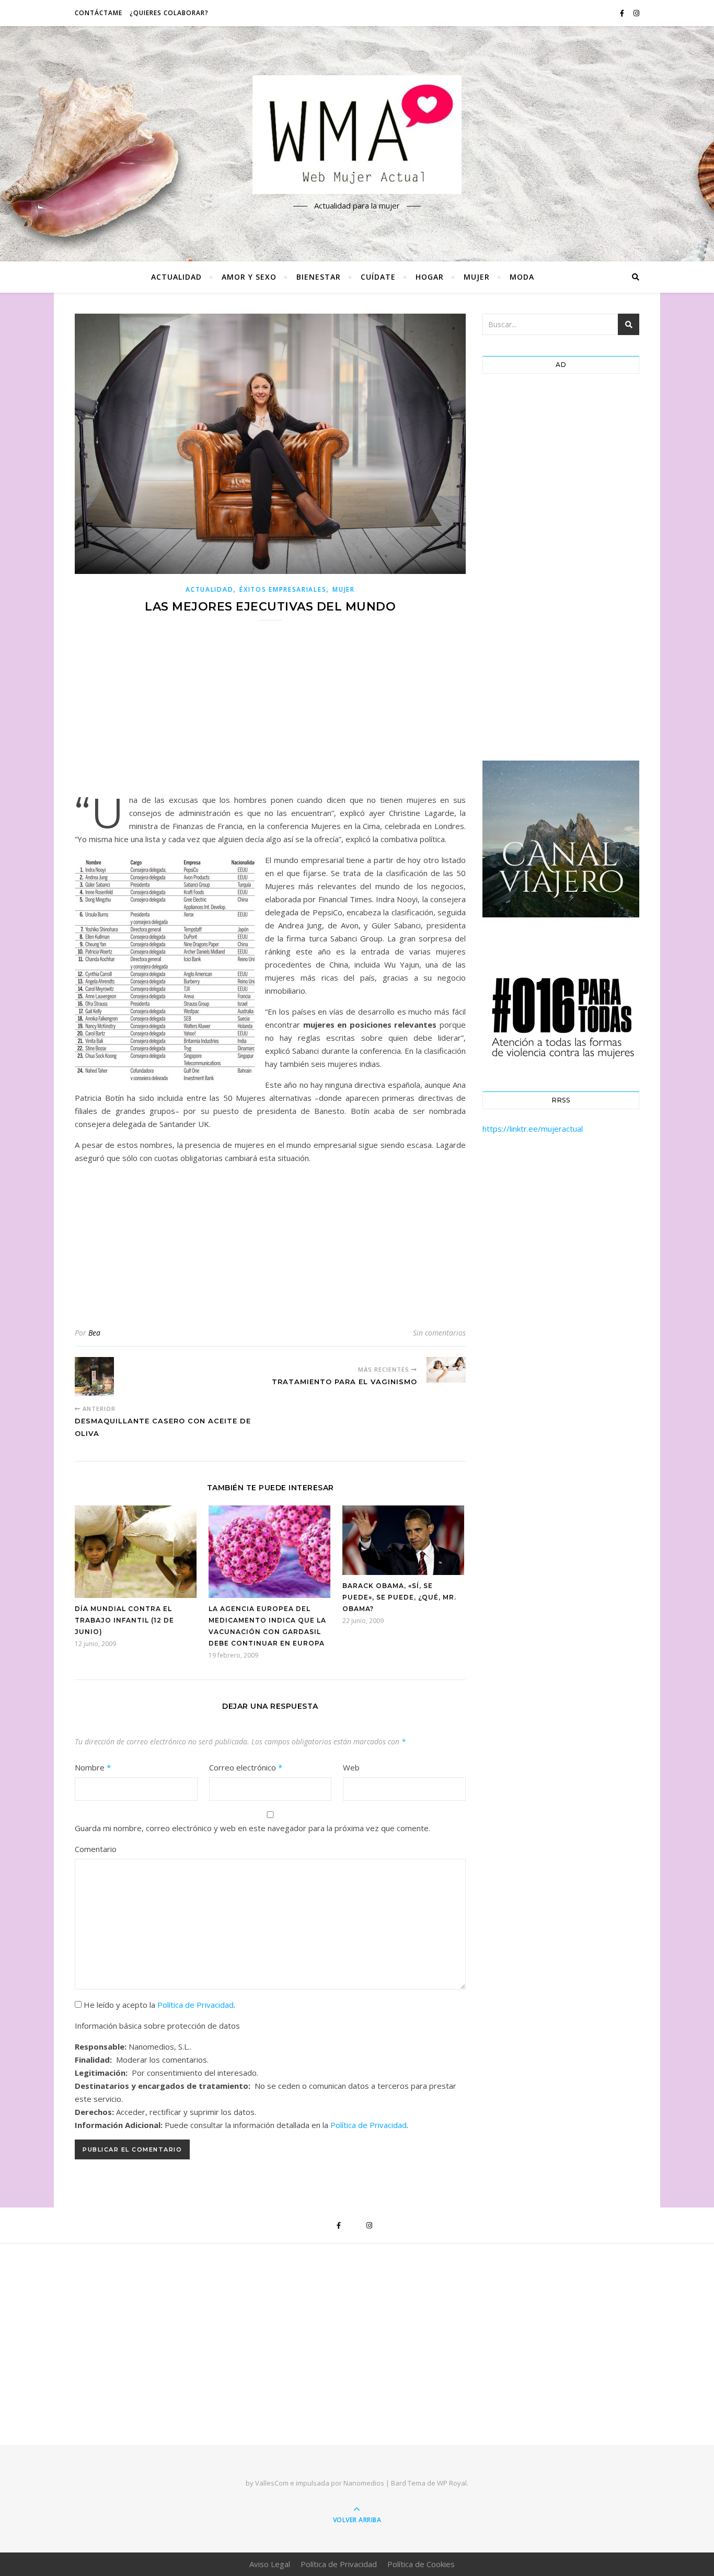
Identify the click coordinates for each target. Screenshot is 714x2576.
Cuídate (378, 277)
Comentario (96, 1849)
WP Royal (452, 2483)
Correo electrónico (246, 1767)
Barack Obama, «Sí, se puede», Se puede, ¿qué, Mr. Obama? (399, 1597)
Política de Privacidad (195, 2005)
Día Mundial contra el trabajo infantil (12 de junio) (124, 1620)
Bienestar (319, 277)
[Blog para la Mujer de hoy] (357, 135)
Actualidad (176, 277)
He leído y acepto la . (158, 2005)
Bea (94, 1333)
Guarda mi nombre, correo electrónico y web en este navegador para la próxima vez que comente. (252, 1828)
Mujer (477, 277)
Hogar (430, 277)
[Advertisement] (270, 714)
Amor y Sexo (249, 277)
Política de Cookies (421, 2564)
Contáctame (99, 13)
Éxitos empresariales (283, 589)
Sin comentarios (439, 1333)
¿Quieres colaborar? (169, 13)
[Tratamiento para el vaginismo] (446, 1370)
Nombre (93, 1767)
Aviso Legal (270, 2564)
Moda (522, 277)
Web (351, 1767)
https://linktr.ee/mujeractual (533, 1129)
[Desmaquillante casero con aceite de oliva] (94, 1377)
